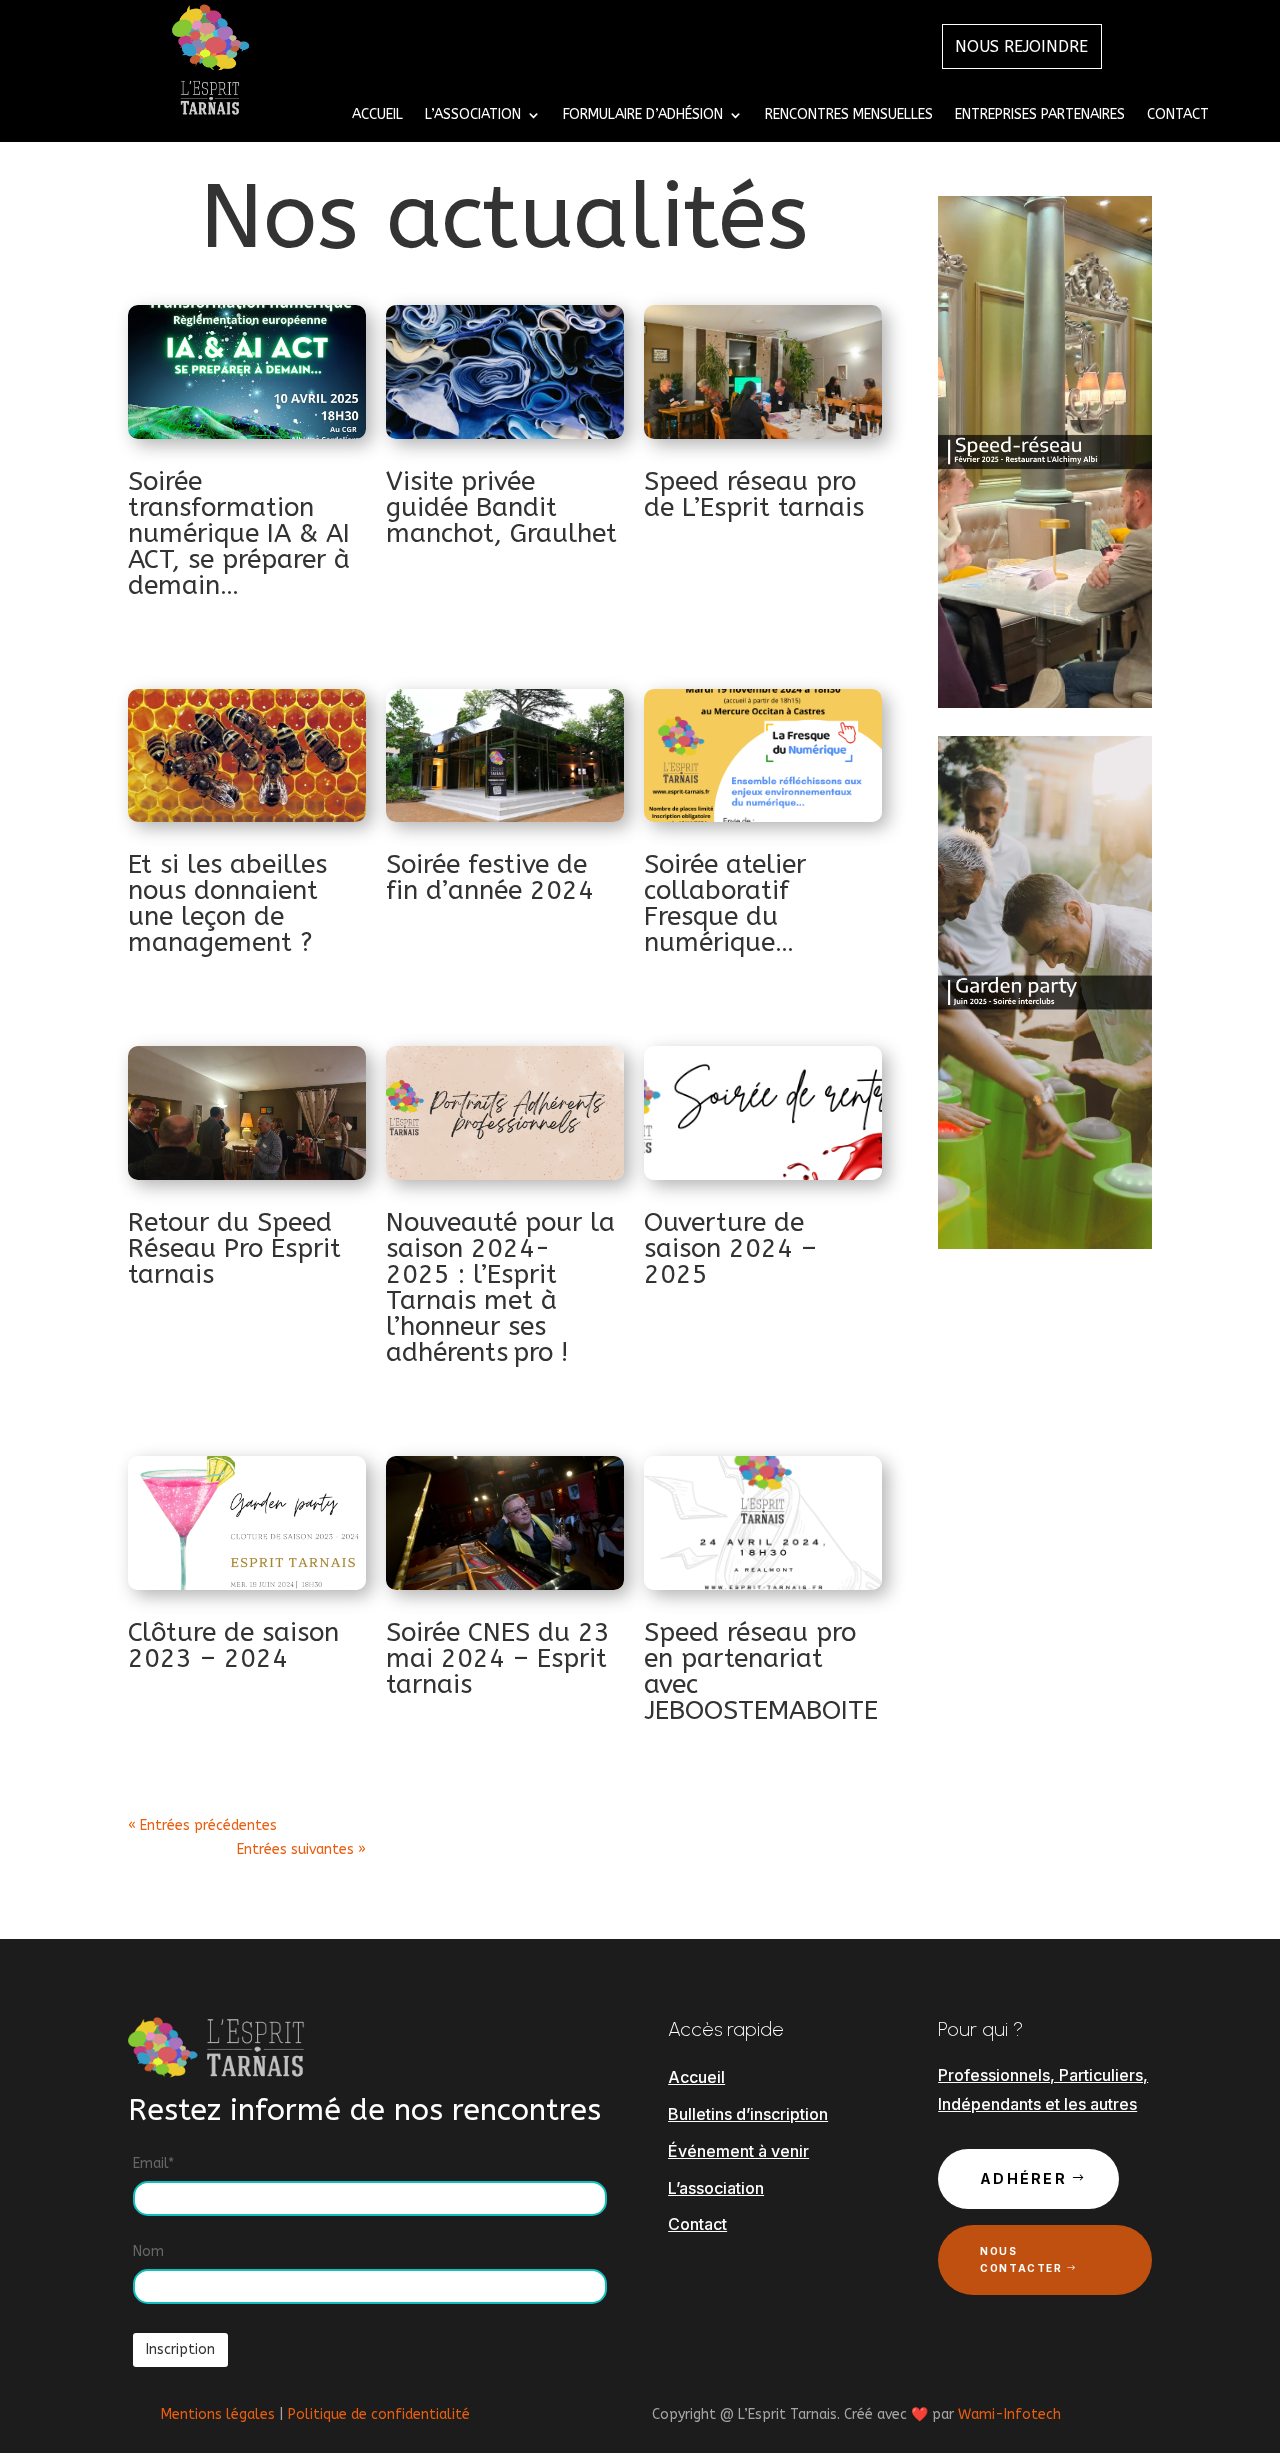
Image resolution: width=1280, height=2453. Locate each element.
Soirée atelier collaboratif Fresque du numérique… (725, 903)
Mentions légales (218, 2414)
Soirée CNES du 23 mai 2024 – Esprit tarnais (498, 1658)
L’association (716, 2188)
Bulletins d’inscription (748, 2114)
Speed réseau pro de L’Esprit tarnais (754, 494)
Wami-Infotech (1009, 2414)
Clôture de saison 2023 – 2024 (233, 1645)
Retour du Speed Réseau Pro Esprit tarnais (234, 1248)
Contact (1178, 115)
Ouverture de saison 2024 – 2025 (730, 1248)
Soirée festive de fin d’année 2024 (490, 877)
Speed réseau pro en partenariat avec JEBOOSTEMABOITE (761, 1671)
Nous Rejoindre (1021, 46)
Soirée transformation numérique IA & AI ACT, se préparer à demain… (239, 533)
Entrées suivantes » (301, 1849)
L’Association (473, 115)
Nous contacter (1021, 2259)
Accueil (377, 115)
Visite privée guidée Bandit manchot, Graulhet (501, 507)
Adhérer (1023, 2178)
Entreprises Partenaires (1040, 115)
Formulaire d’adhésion (643, 115)
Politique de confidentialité (379, 2414)
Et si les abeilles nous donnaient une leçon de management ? (227, 903)
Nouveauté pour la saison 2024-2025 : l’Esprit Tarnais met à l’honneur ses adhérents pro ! (500, 1287)
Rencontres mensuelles (849, 115)
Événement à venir (738, 2151)
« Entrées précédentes (202, 1825)
